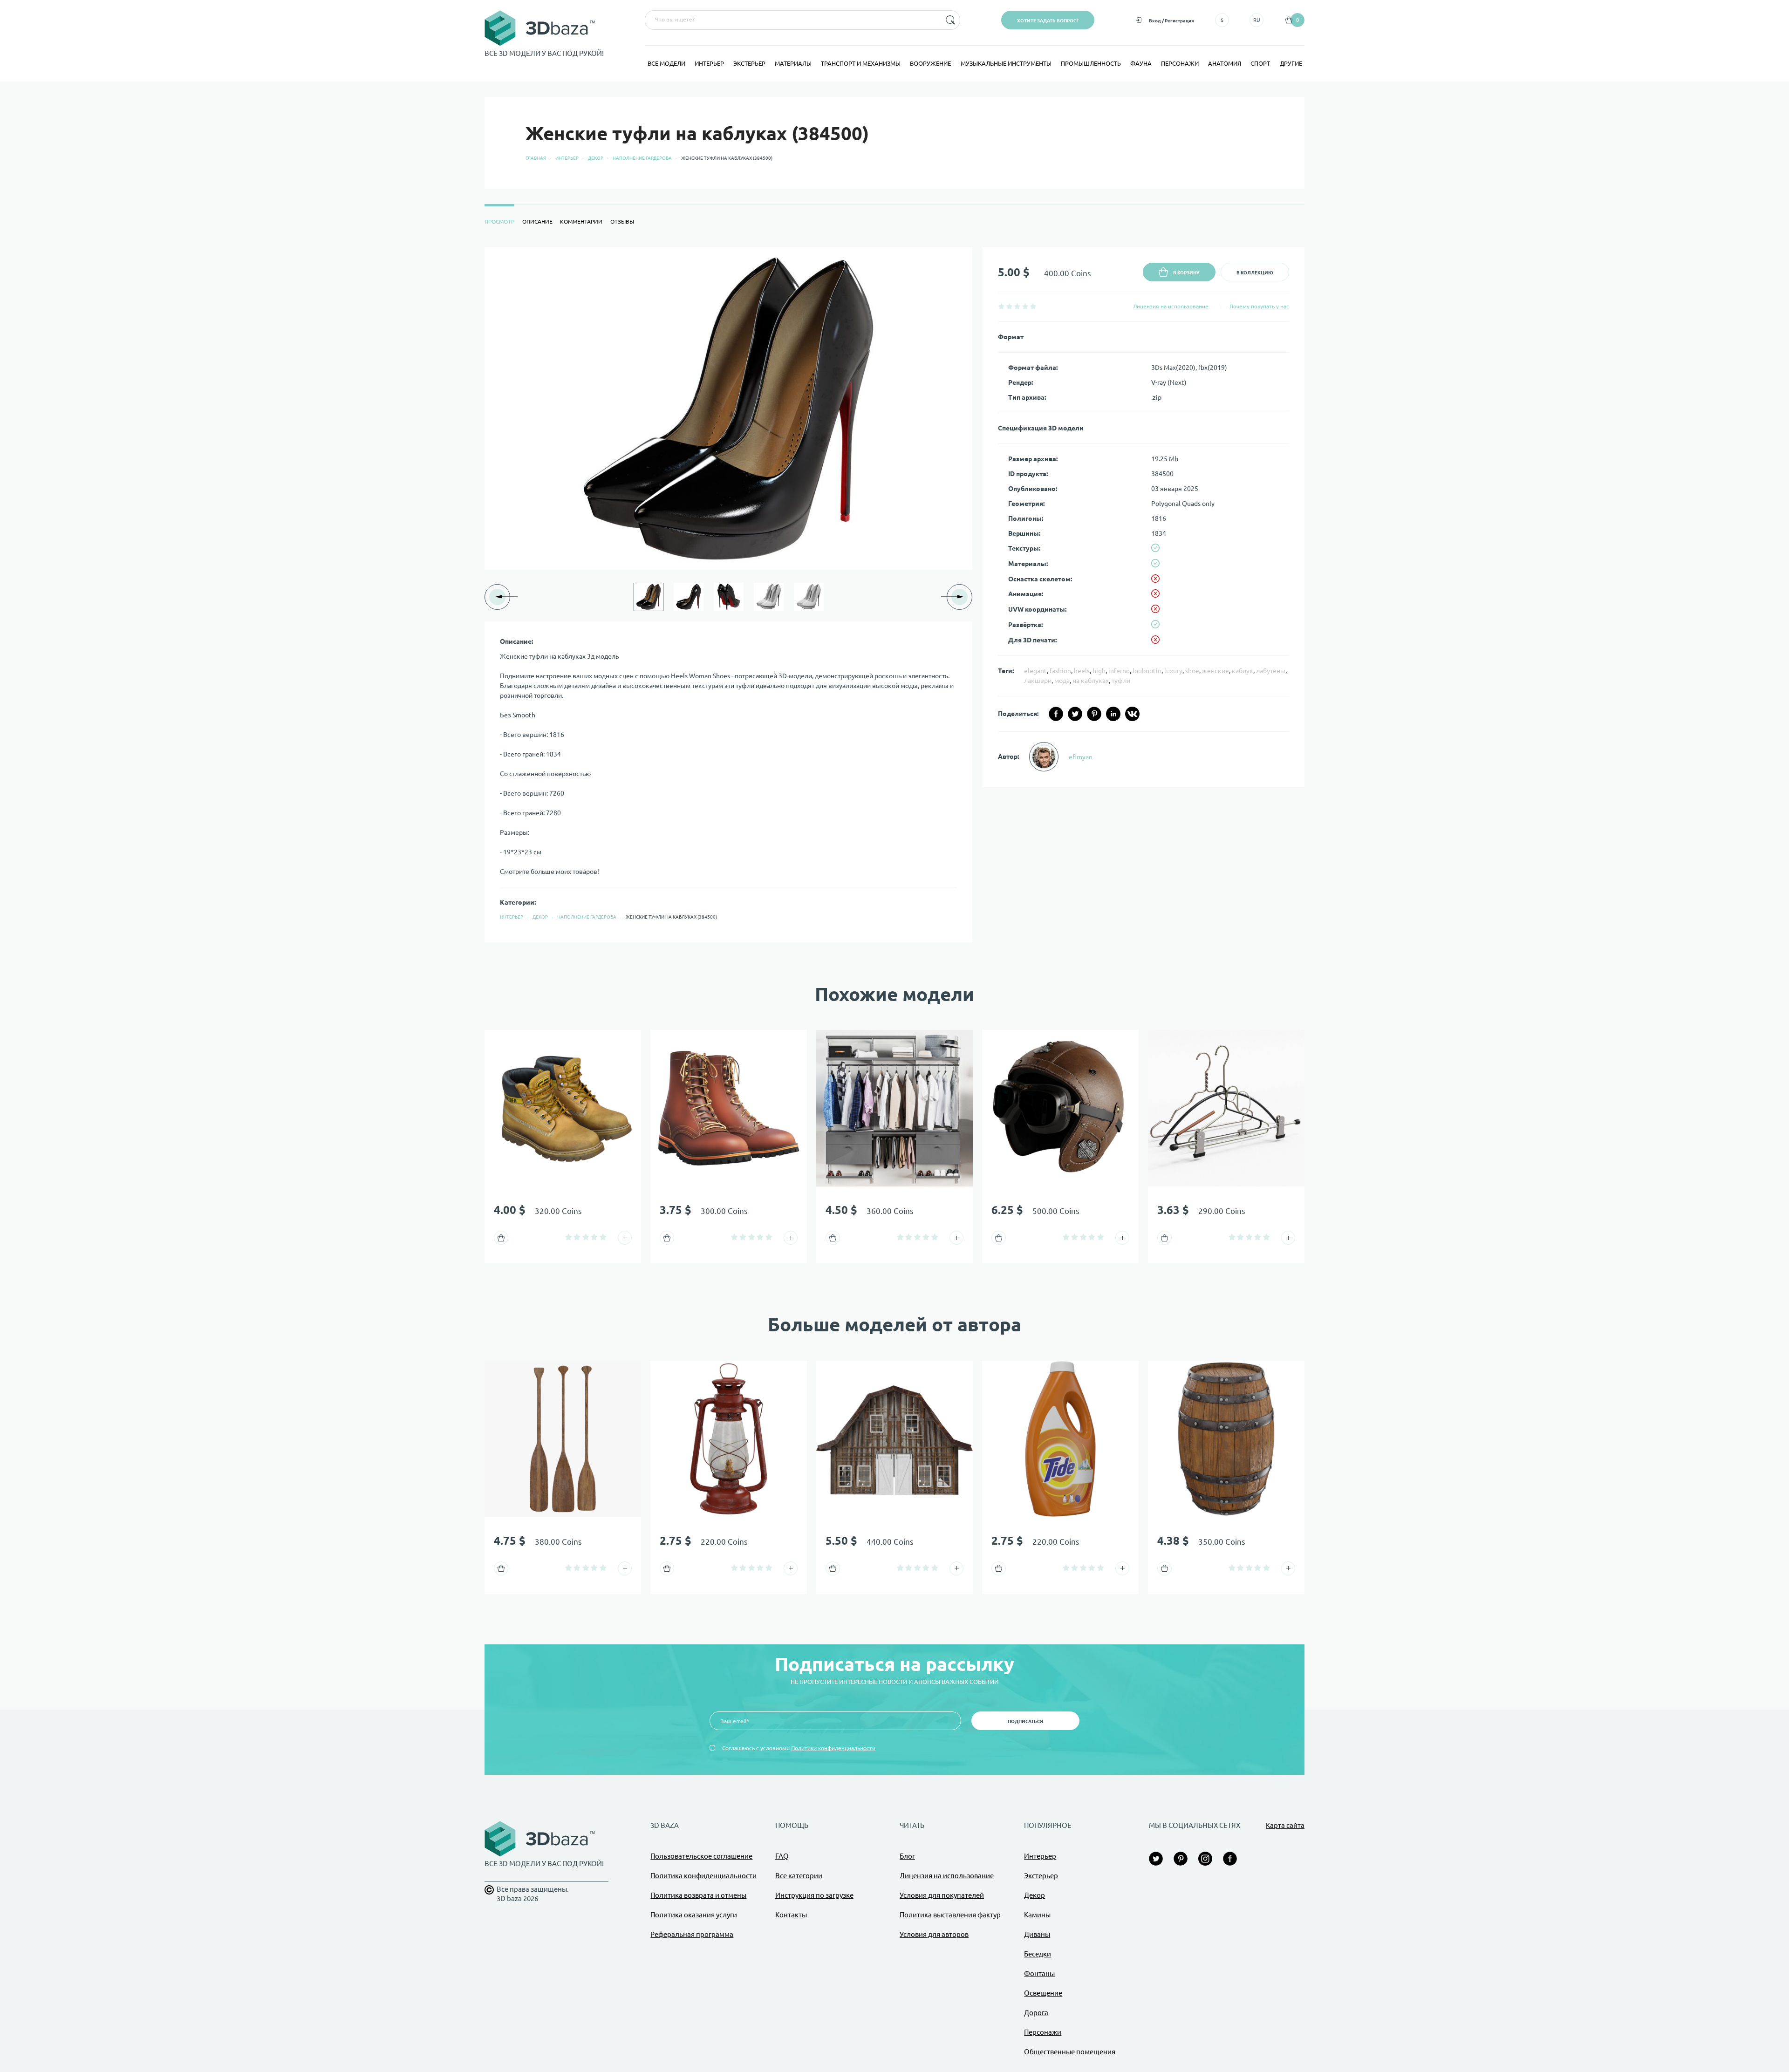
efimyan (1081, 757)
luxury (1173, 671)
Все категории (799, 1876)
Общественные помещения (1070, 2052)
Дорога (1036, 2013)
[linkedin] (1113, 714)
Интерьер (709, 63)
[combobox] (792, 20)
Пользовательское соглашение (701, 1856)
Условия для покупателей (942, 1895)
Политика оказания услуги (694, 1915)
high (1099, 671)
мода (1062, 681)
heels (1082, 671)
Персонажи (1180, 63)
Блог (907, 1856)
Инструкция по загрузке (814, 1895)
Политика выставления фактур (950, 1915)
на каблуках (1091, 681)
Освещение (1043, 1993)
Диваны (1037, 1934)
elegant (1035, 671)
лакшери (1038, 681)
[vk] (1132, 714)
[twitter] (1075, 714)
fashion (1060, 671)
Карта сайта (1285, 1825)
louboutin (1147, 671)
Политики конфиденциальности (833, 1748)
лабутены (1271, 671)
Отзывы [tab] (622, 222)
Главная (536, 158)
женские (1215, 671)
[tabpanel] (894, 595)
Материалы (793, 63)
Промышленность (1091, 63)
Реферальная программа (692, 1934)
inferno (1119, 671)
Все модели (666, 63)
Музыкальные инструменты (1006, 63)
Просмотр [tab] (499, 222)
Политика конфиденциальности (703, 1876)
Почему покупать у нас (1259, 306)
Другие (1291, 63)
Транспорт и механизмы (861, 63)
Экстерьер (749, 63)
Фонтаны (1039, 1973)
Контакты (791, 1915)
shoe (1192, 671)
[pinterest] (1094, 714)
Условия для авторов (934, 1934)
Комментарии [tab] (581, 222)
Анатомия (1225, 63)
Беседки (1038, 1954)
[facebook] (1056, 714)
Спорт (1260, 63)
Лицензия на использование (1171, 306)
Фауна (1141, 63)
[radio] (1001, 306)
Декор (596, 158)
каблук (1243, 671)
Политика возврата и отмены (698, 1895)
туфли (1121, 681)
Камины (1037, 1915)
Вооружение (930, 63)
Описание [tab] (537, 222)
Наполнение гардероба (642, 158)
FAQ (782, 1856)
